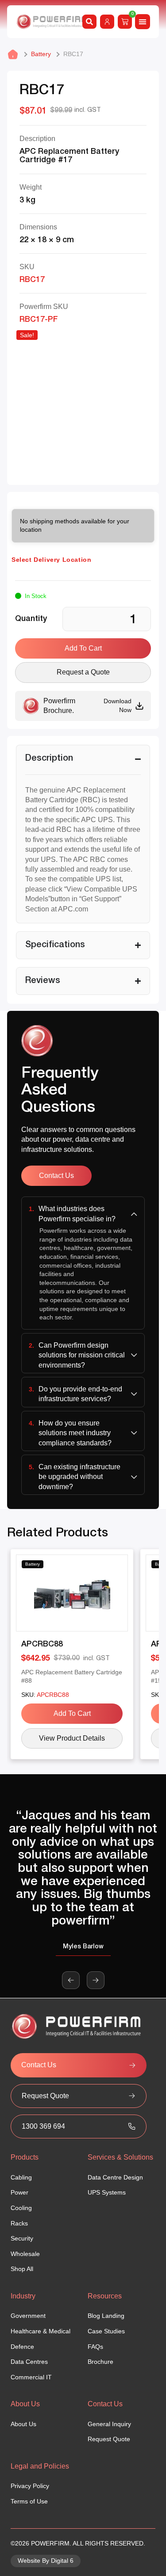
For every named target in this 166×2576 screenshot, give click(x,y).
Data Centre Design (115, 2177)
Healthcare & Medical (41, 2331)
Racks (19, 2223)
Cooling (21, 2208)
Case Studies (106, 2331)
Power (19, 2192)
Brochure (100, 2362)
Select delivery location (51, 560)
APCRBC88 (42, 1644)
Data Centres (29, 2362)
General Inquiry (109, 2424)
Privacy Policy (30, 2486)
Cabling (21, 2177)
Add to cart (83, 648)
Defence (22, 2347)
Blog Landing (106, 2316)
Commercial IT (31, 2377)
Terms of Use (29, 2501)
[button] (71, 1980)
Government (28, 2316)
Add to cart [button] (72, 1713)
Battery (41, 54)
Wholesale (25, 2254)
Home (13, 54)
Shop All (22, 2269)
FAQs (95, 2347)
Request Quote (109, 2439)
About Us (23, 2424)
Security (22, 2238)
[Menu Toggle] (143, 22)
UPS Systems (107, 2192)
